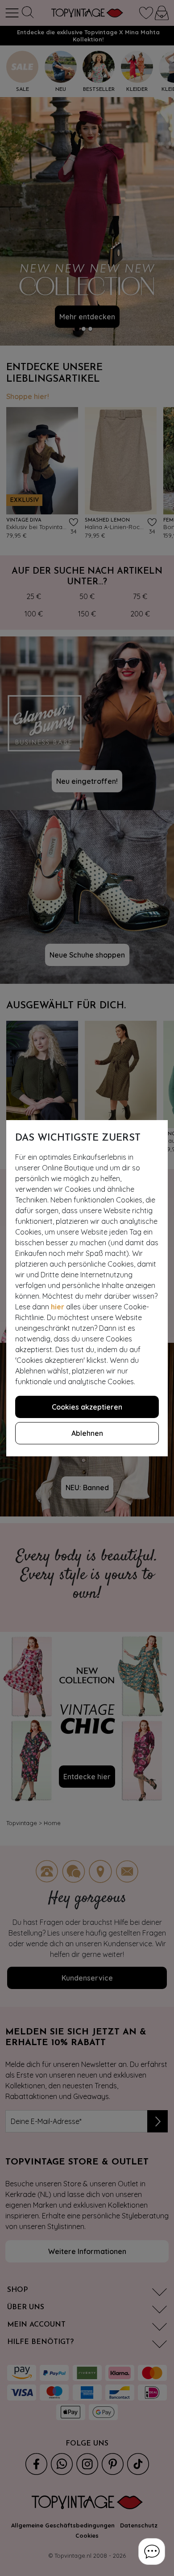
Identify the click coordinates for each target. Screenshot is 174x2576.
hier (58, 1307)
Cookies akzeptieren (87, 1407)
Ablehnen (87, 1433)
